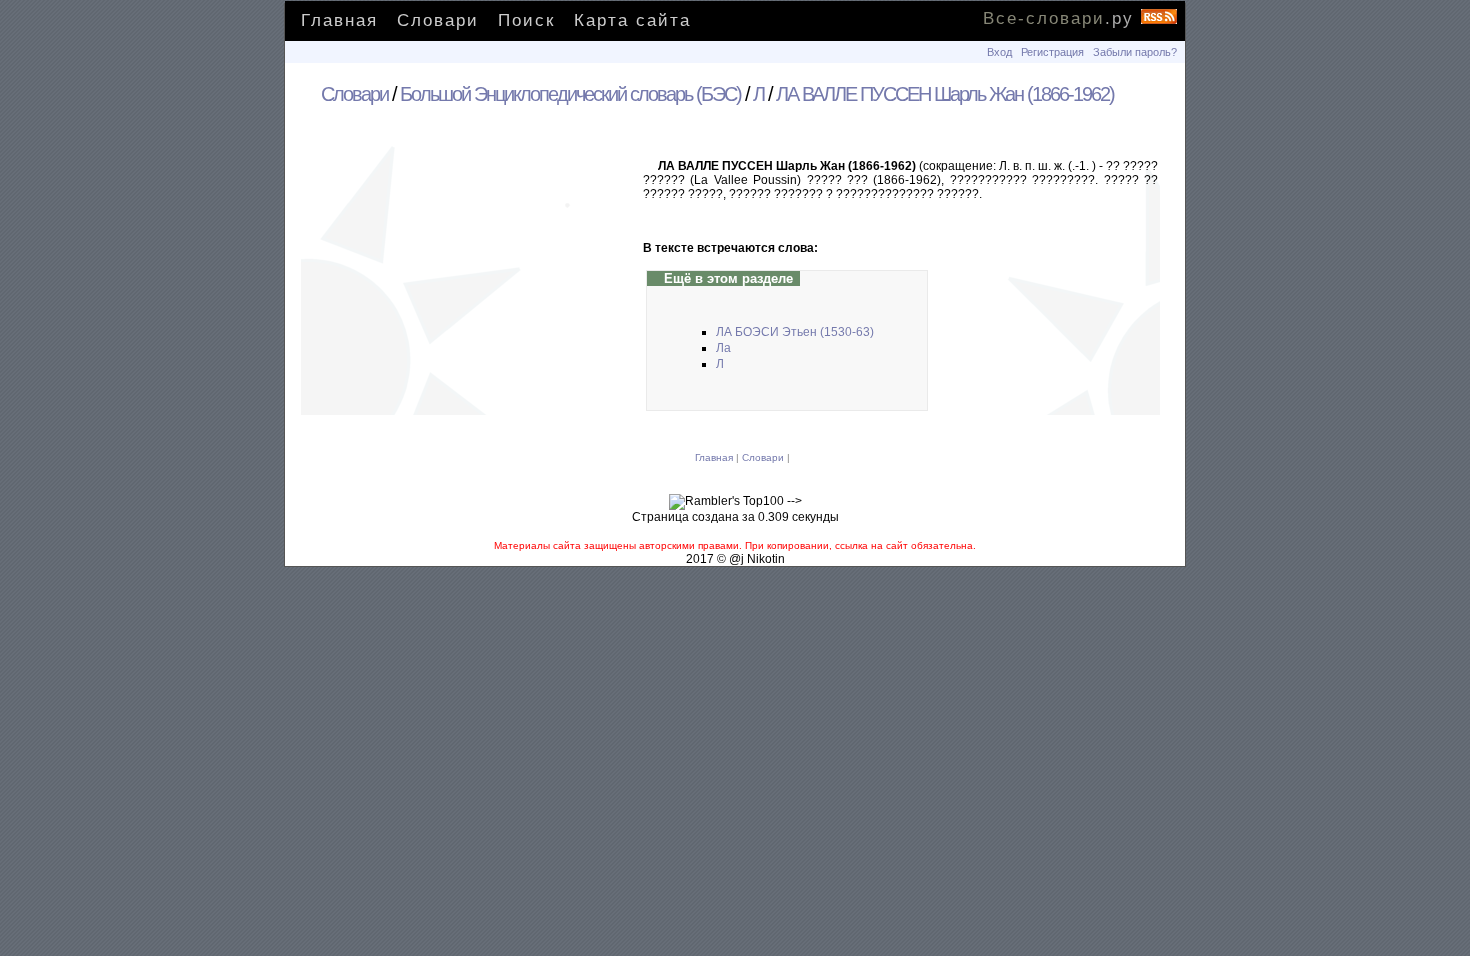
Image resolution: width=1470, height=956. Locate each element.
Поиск (526, 20)
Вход (999, 52)
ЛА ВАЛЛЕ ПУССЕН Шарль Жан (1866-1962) (945, 94)
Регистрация (1052, 52)
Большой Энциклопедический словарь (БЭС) (570, 94)
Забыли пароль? (1135, 52)
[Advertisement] (473, 289)
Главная (339, 20)
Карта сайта (632, 20)
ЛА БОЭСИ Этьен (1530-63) (795, 332)
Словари (438, 20)
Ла (723, 348)
